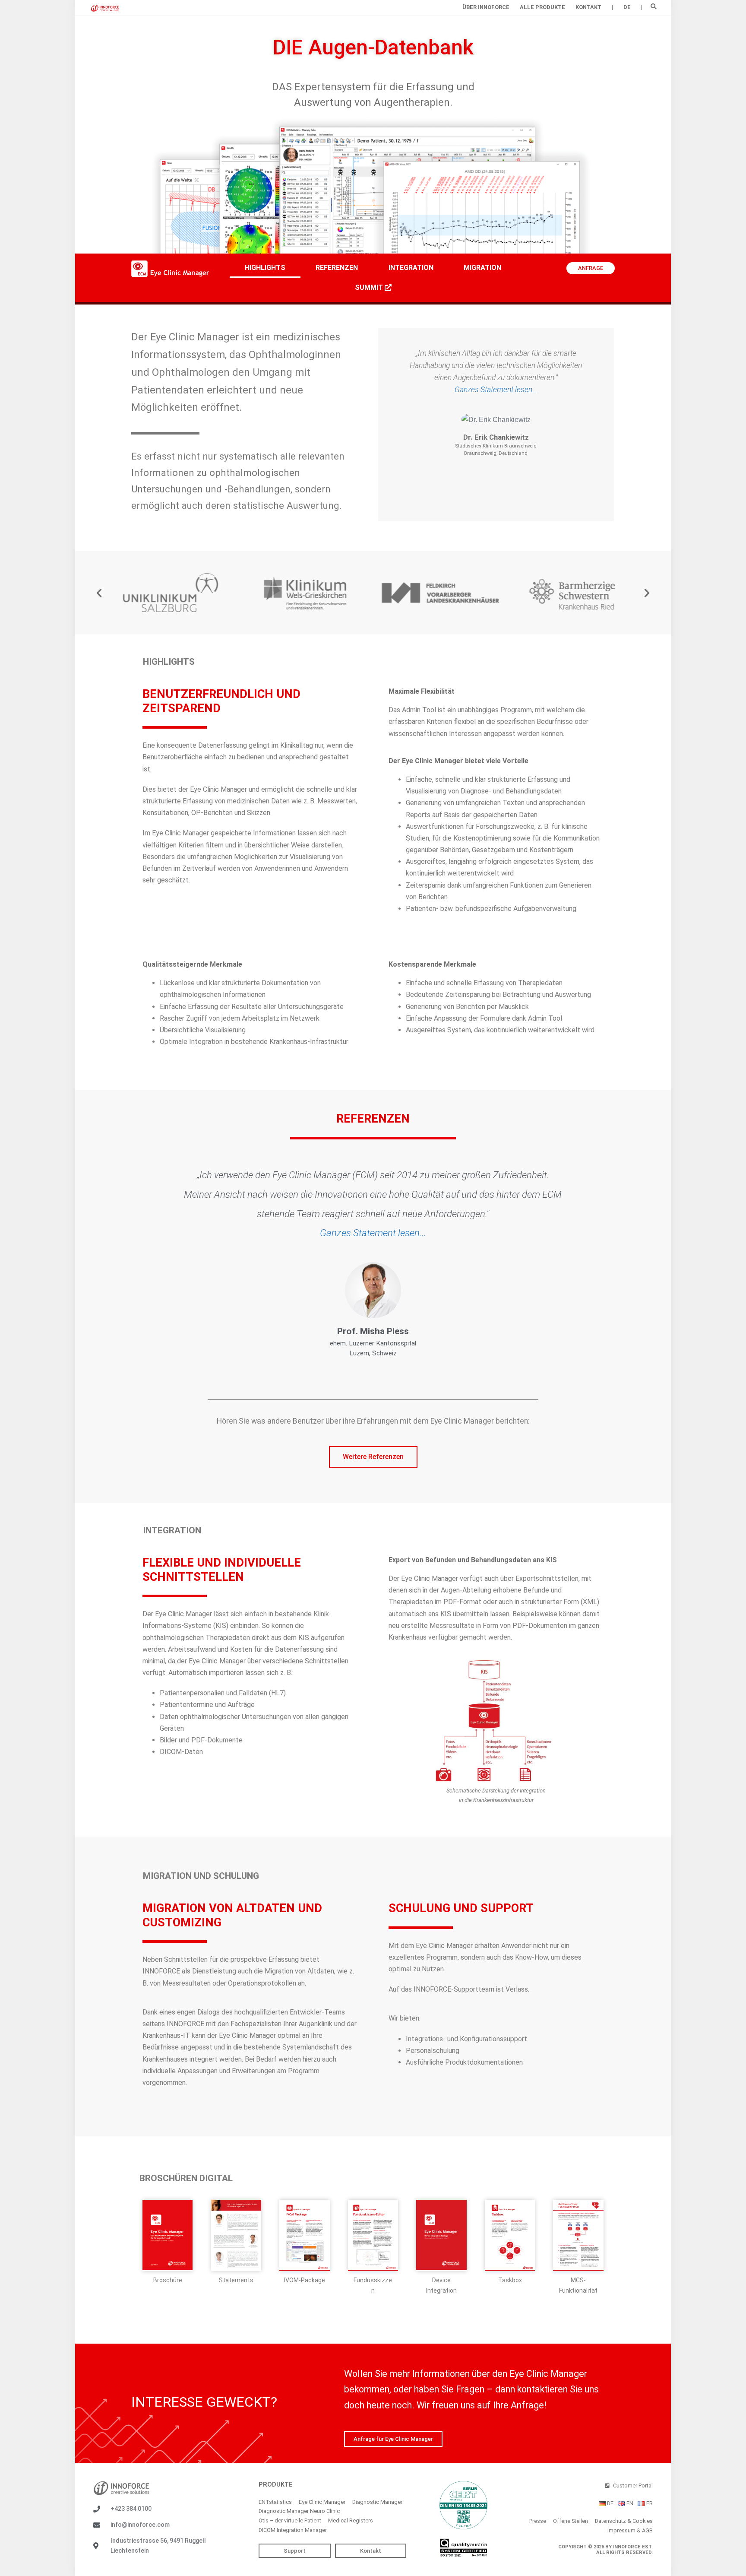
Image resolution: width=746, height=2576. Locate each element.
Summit (370, 287)
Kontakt (588, 7)
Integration (411, 268)
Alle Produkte (542, 7)
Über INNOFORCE (486, 7)
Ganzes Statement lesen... (496, 390)
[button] (653, 6)
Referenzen (337, 268)
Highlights (265, 268)
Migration (482, 268)
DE (627, 7)
